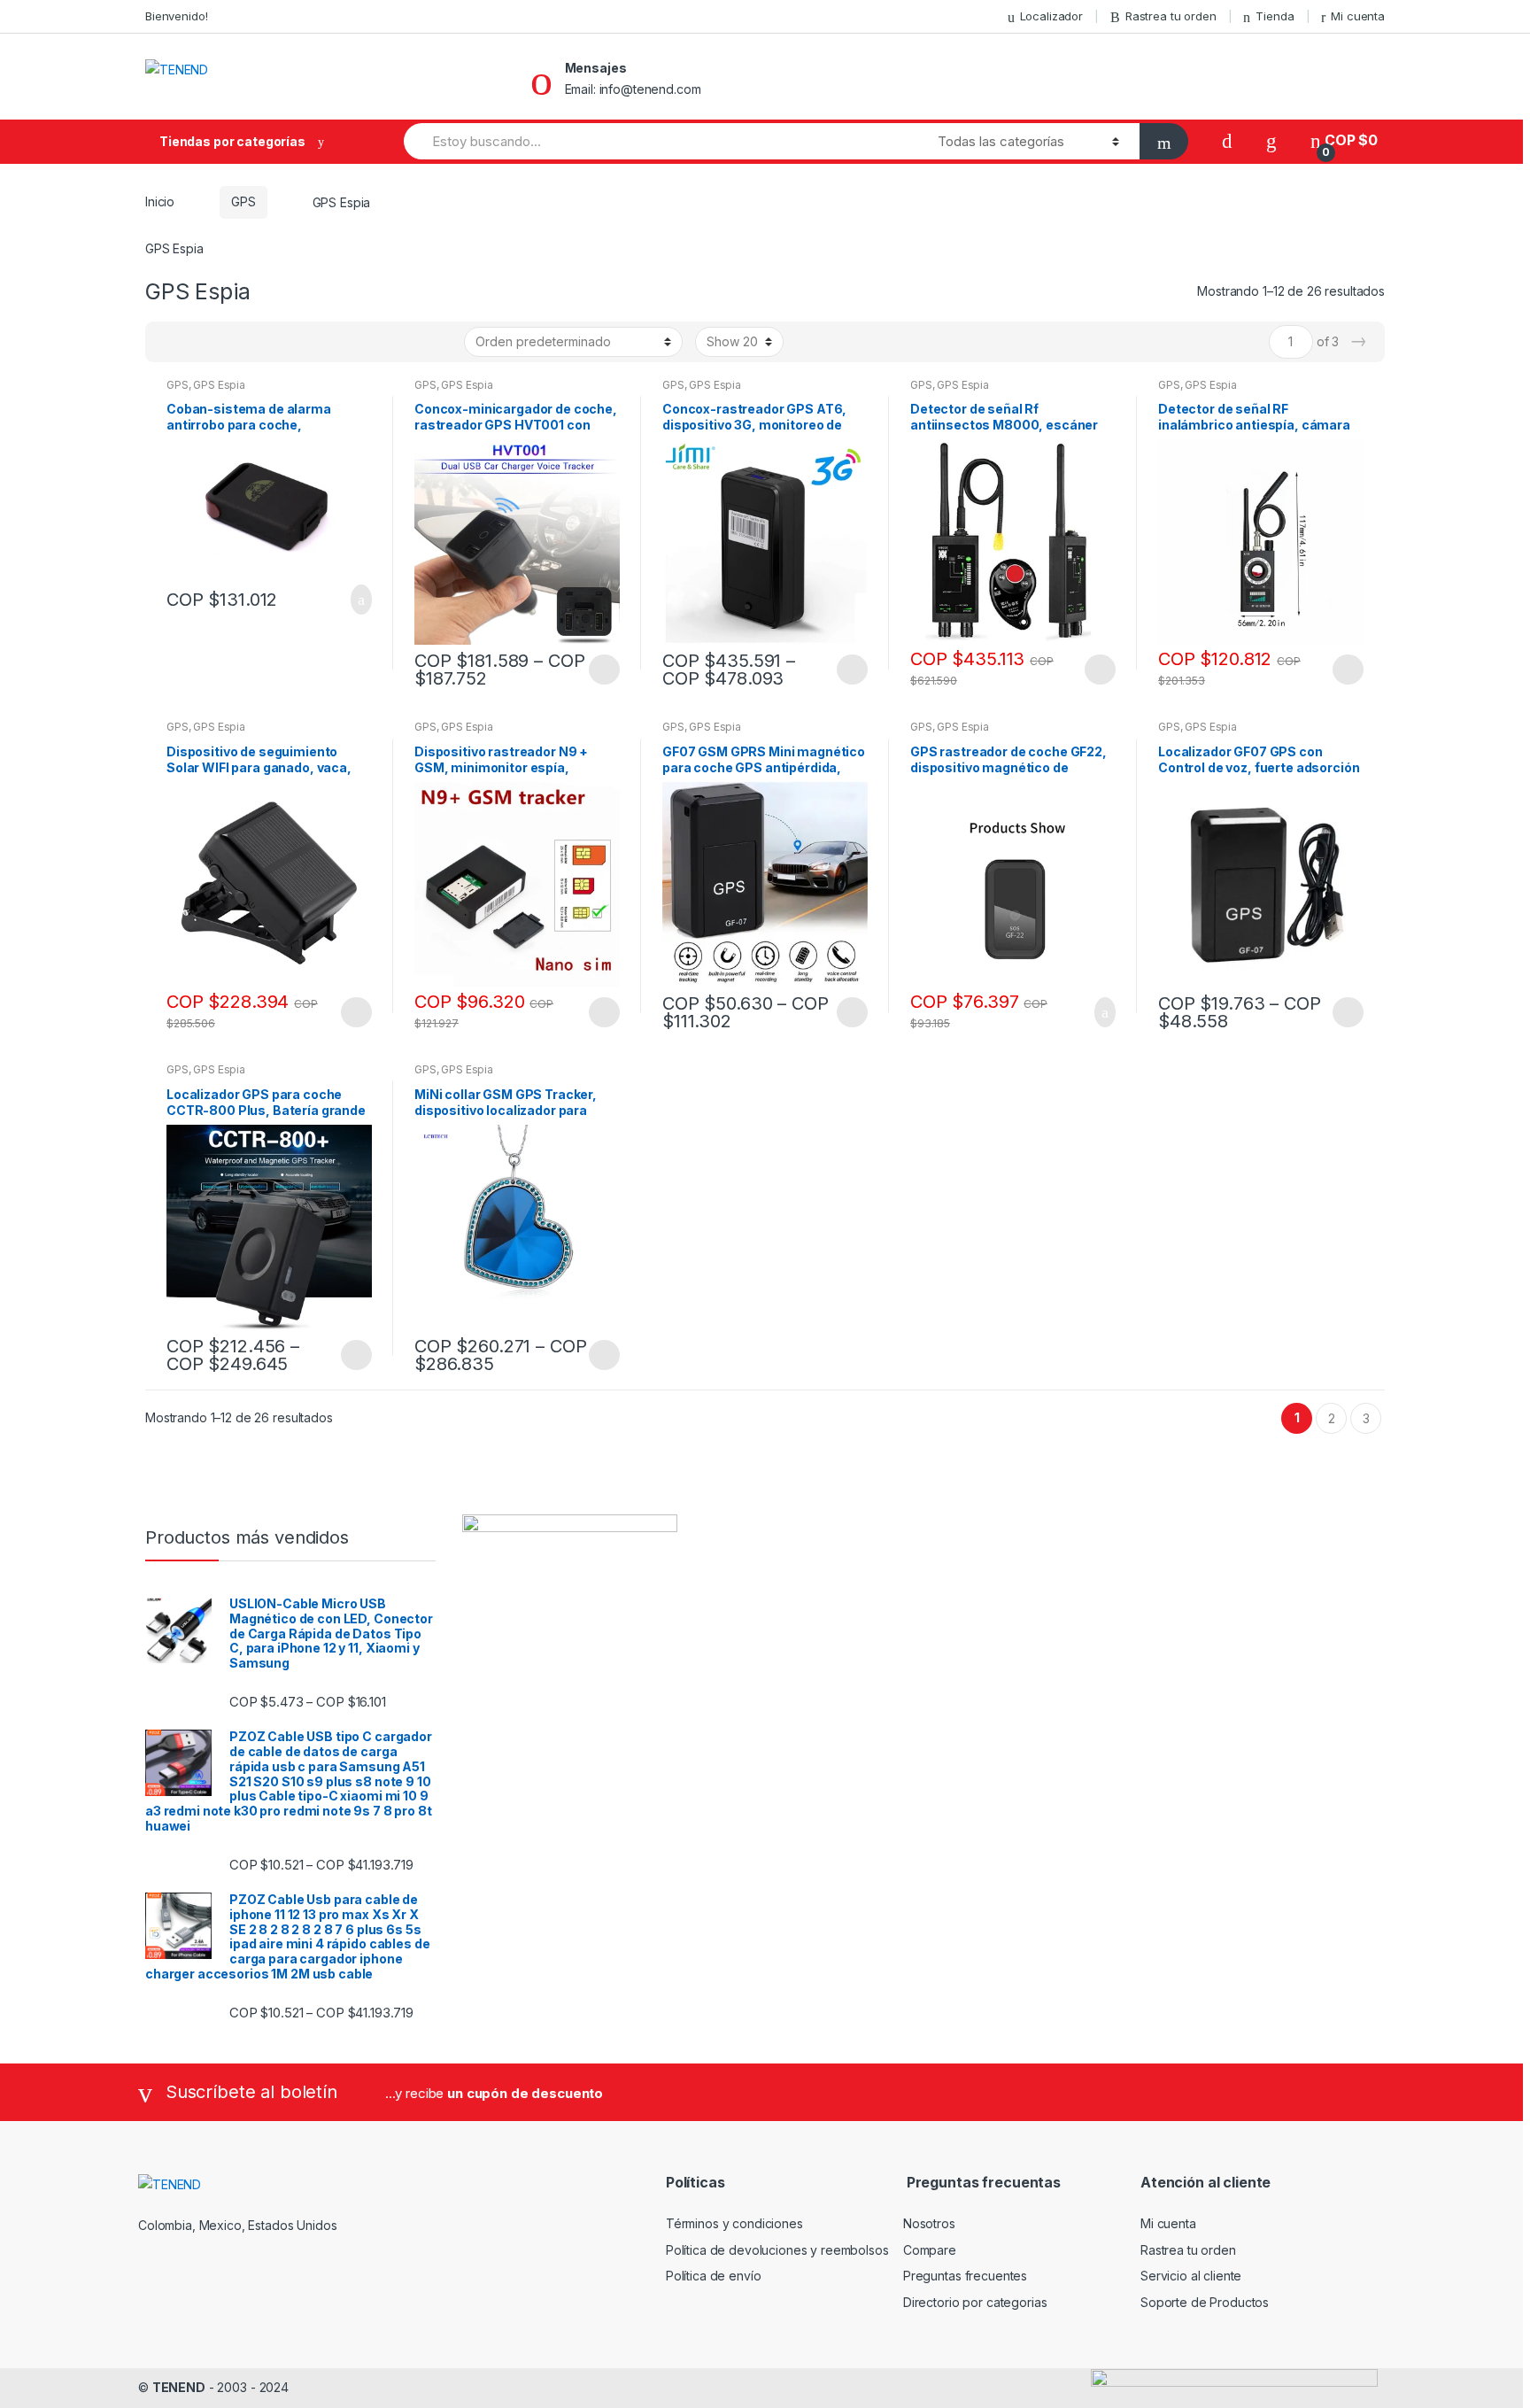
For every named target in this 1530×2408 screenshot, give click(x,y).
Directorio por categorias (975, 2302)
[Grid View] (169, 342)
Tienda (1275, 16)
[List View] (220, 342)
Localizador (1051, 16)
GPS (243, 201)
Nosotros (929, 2223)
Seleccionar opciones (604, 670)
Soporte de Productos (1205, 2302)
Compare (930, 2250)
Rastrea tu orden (1171, 16)
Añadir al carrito (356, 600)
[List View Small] (246, 342)
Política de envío (714, 2276)
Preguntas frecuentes (965, 2276)
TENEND (179, 2387)
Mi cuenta (1358, 16)
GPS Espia (219, 385)
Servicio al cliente (1191, 2276)
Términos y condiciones (734, 2223)
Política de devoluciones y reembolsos (777, 2250)
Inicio (160, 201)
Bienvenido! (176, 16)
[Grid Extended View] (195, 342)
